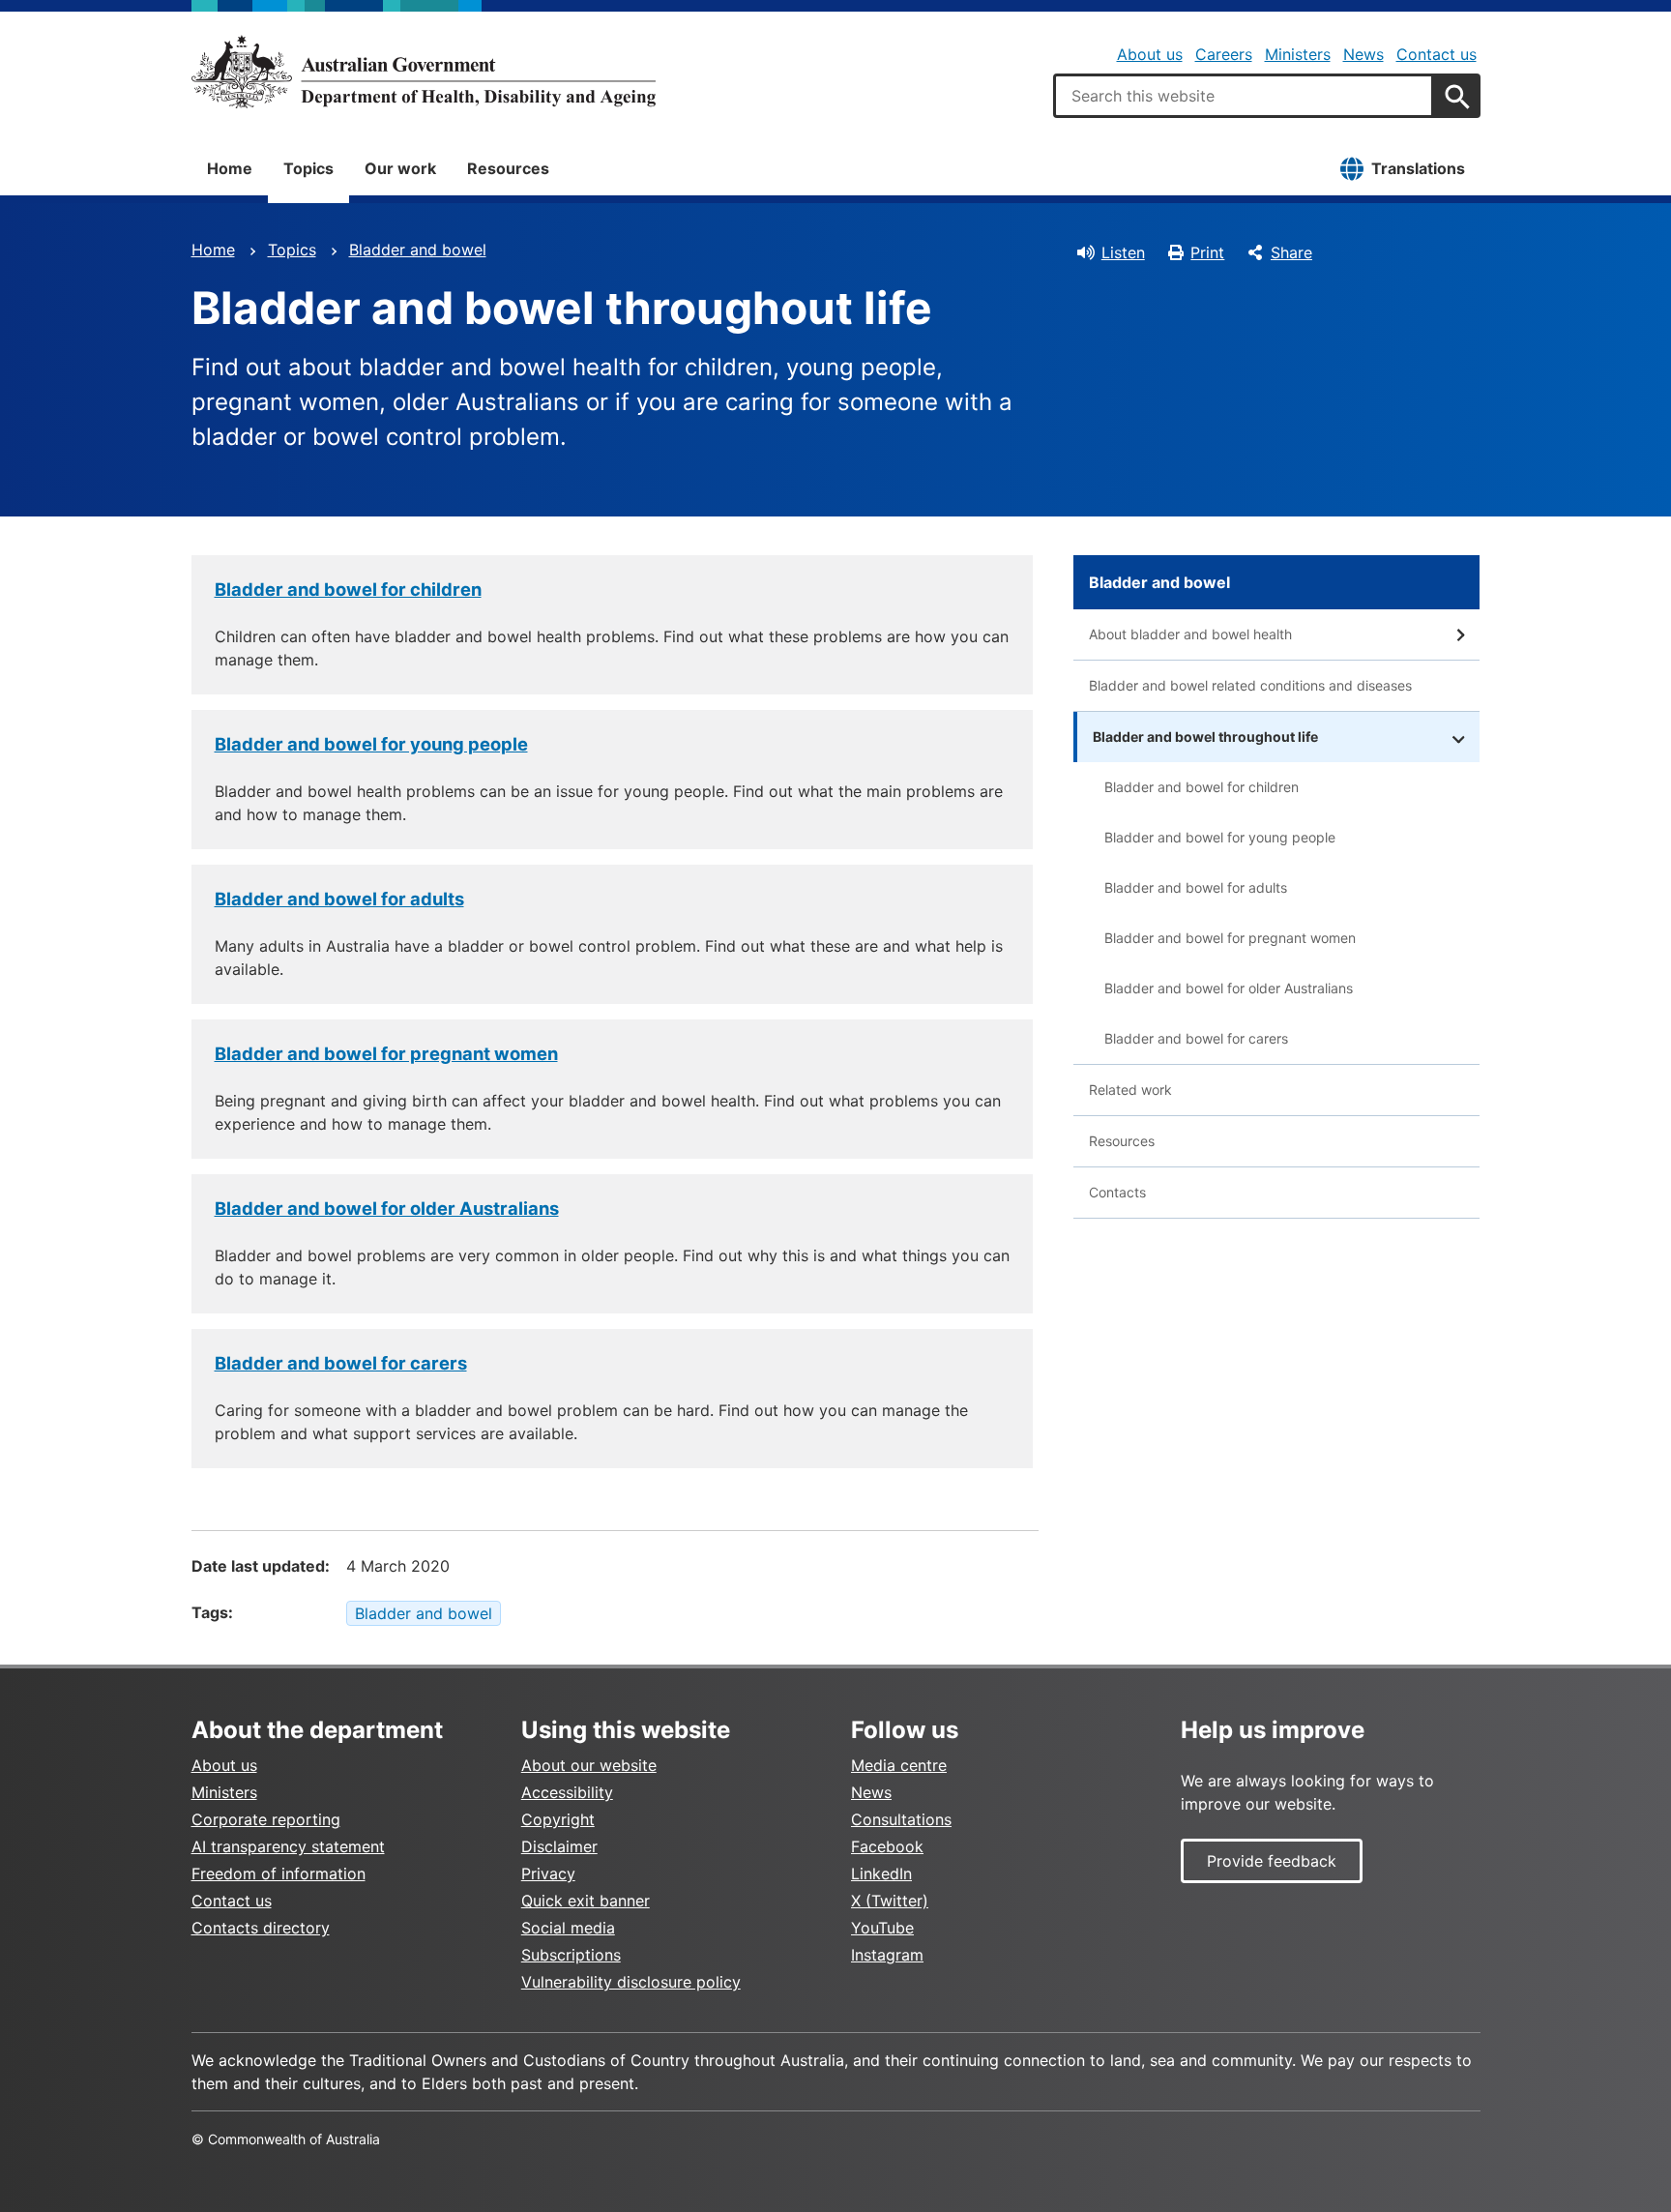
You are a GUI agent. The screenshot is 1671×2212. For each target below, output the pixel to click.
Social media (568, 1928)
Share (1291, 252)
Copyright (558, 1819)
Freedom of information (278, 1873)
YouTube (882, 1928)
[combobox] (1244, 96)
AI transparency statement (288, 1846)
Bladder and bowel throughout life (1205, 737)
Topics (308, 168)
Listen (1123, 252)
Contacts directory (261, 1928)
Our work (400, 168)
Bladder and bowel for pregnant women (386, 1053)
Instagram (887, 1955)
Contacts (1117, 1192)
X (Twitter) (890, 1901)
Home (230, 168)
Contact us (1436, 54)
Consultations (901, 1819)
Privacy (548, 1873)
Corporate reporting (266, 1819)
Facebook (887, 1846)
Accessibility (567, 1792)
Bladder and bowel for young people (371, 744)
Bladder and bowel (418, 250)
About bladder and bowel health (1190, 634)
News (1363, 54)
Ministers (1298, 54)
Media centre (899, 1765)
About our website (589, 1765)
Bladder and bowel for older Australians (387, 1208)
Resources (508, 168)
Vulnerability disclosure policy (631, 1982)
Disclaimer (559, 1846)
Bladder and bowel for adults (339, 899)
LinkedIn (881, 1873)
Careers (1224, 54)
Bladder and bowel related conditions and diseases (1250, 685)
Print (1207, 252)
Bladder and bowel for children (348, 589)
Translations (1418, 168)
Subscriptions (571, 1955)
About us (1150, 54)
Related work (1130, 1090)
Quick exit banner (586, 1901)
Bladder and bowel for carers (341, 1363)
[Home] (424, 72)
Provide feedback (1272, 1861)
